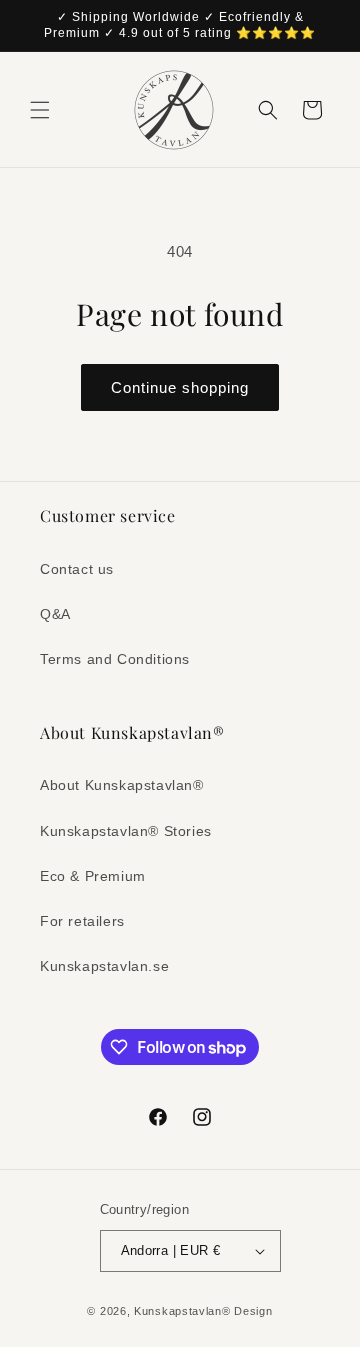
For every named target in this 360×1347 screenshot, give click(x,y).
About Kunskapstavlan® (122, 785)
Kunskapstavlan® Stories (126, 831)
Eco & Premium (93, 876)
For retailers (82, 921)
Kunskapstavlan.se (104, 966)
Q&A (55, 614)
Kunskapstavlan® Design (203, 1311)
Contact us (77, 569)
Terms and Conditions (115, 659)
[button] (40, 110)
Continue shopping (180, 387)
